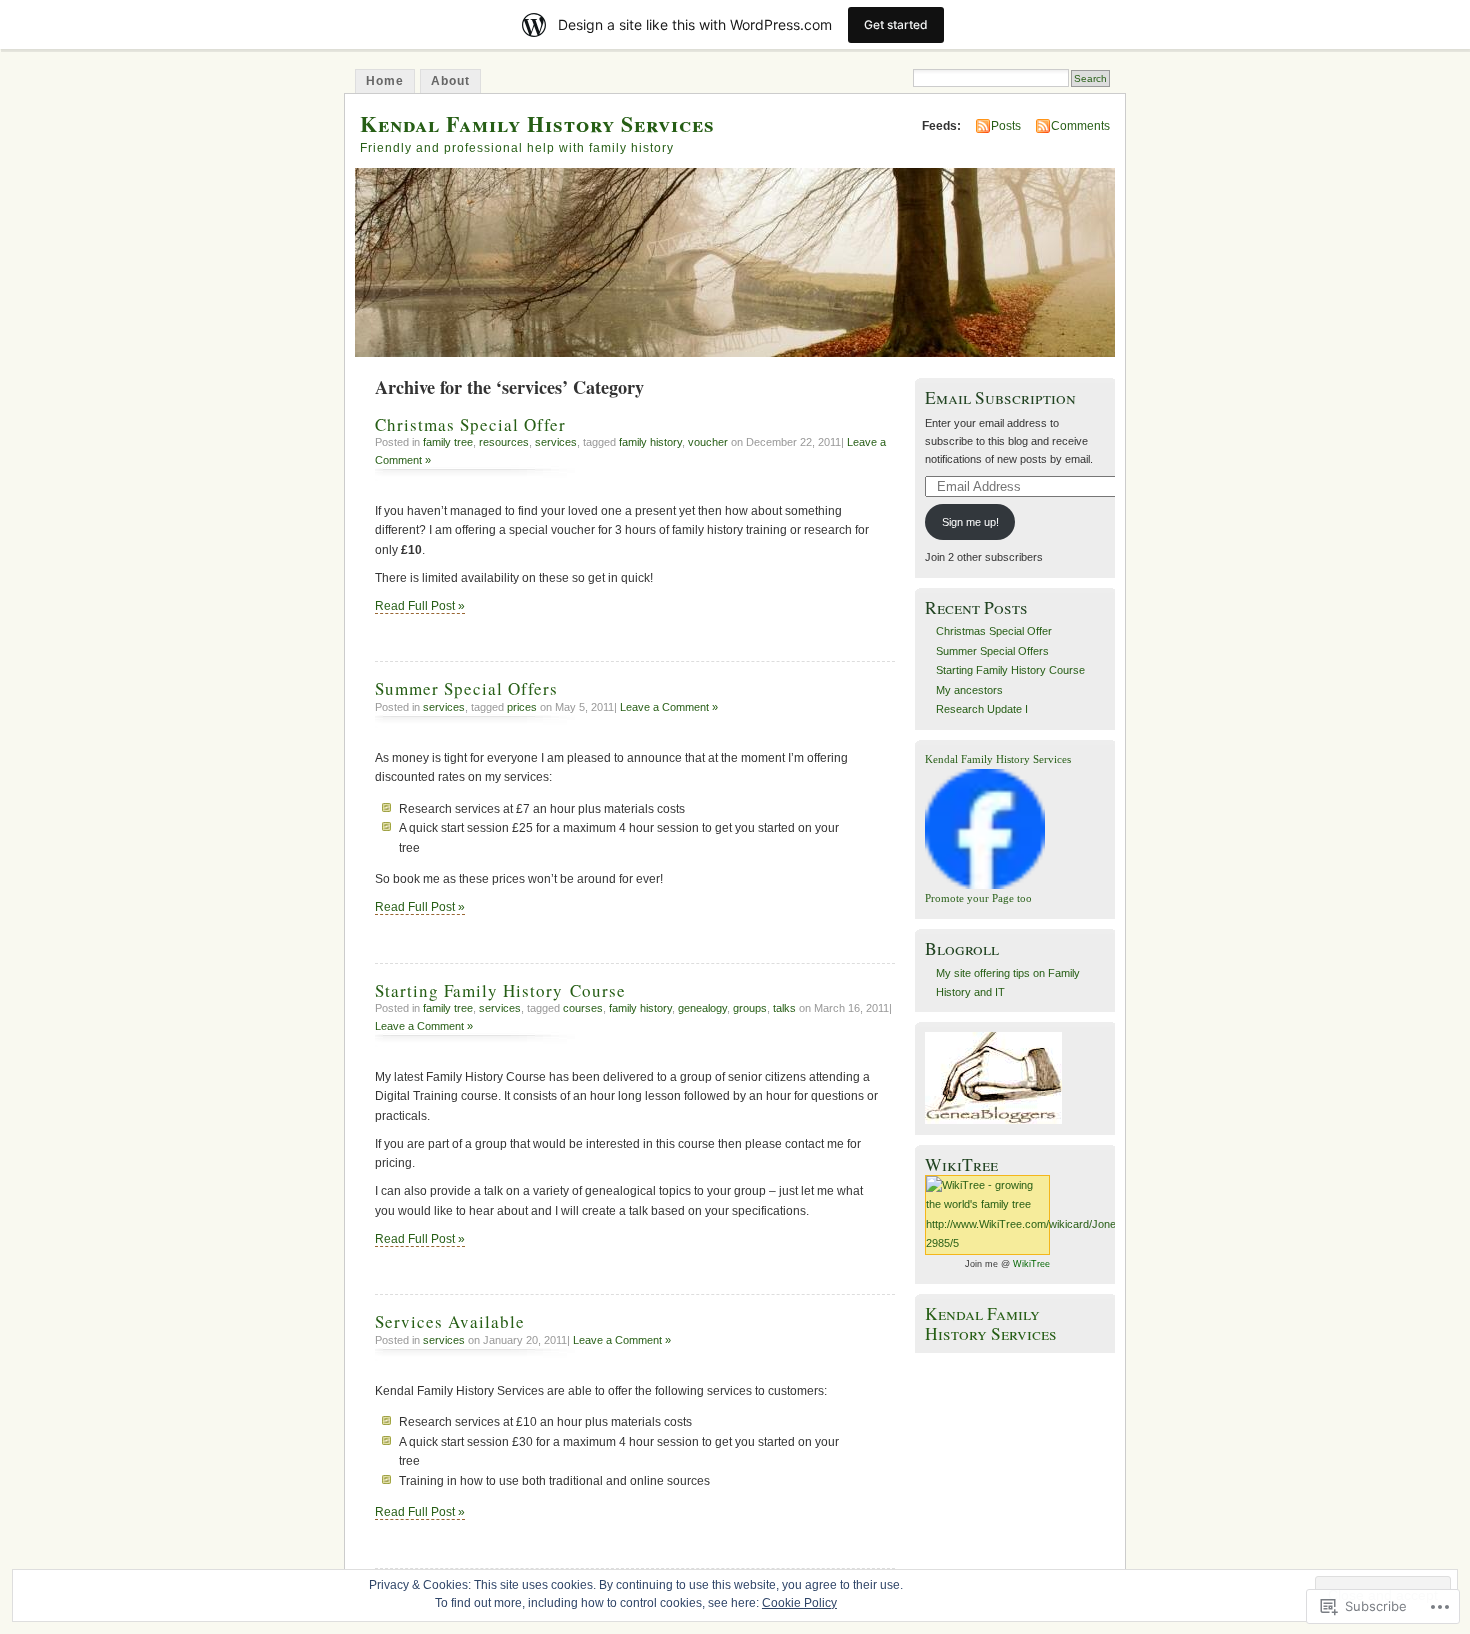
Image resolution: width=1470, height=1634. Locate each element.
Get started (896, 24)
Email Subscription (1000, 397)
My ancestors (969, 690)
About (450, 81)
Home (385, 81)
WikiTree (1031, 1264)
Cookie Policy (799, 1603)
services (556, 442)
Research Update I (982, 709)
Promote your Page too (978, 898)
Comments (1080, 126)
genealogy (702, 1008)
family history (650, 442)
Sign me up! (970, 522)
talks (784, 1008)
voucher (708, 442)
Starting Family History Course (500, 990)
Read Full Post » (420, 606)
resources (504, 442)
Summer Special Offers (466, 688)
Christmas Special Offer (470, 424)
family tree (448, 442)
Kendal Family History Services (537, 123)
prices (522, 707)
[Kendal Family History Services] (985, 885)
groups (750, 1008)
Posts (1006, 126)
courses (583, 1008)
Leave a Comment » (669, 707)
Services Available (450, 1321)
